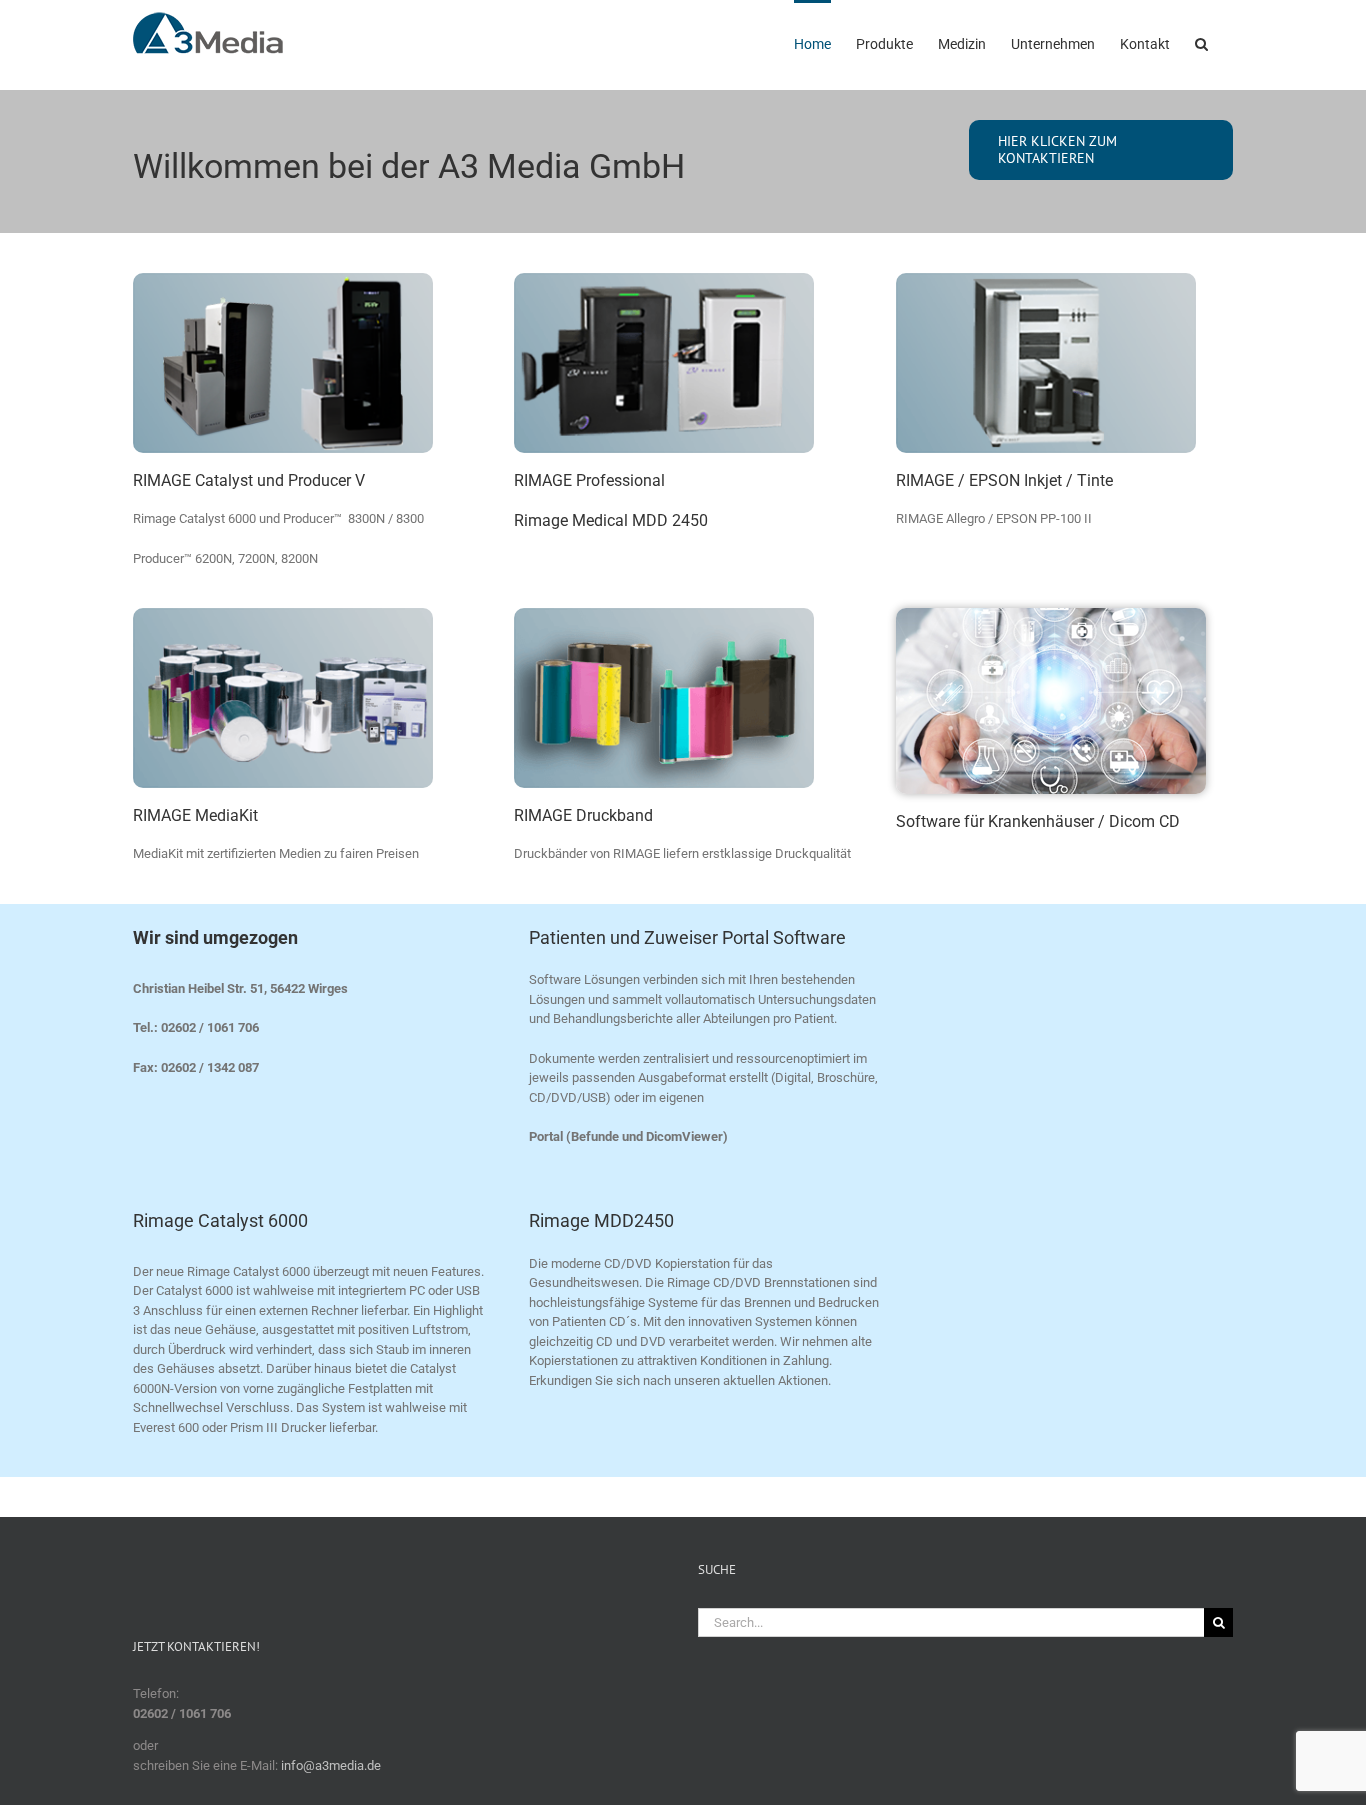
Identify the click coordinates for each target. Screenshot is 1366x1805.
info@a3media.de (329, 1765)
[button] (1201, 42)
